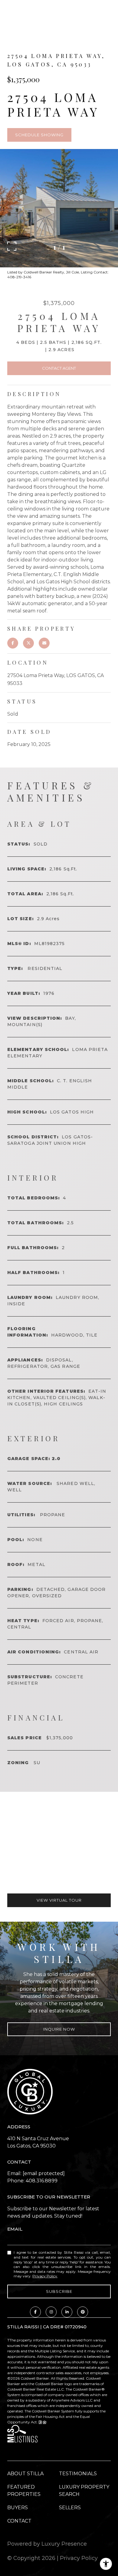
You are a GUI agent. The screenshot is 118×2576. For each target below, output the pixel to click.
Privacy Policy (45, 2276)
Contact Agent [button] (59, 368)
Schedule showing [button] (39, 135)
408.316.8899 (42, 2181)
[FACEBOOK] (35, 2312)
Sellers (70, 2508)
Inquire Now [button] (59, 2029)
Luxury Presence (64, 2544)
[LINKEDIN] (67, 2312)
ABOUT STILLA (25, 2474)
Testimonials (78, 2474)
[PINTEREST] (83, 2312)
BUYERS (18, 2508)
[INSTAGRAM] (51, 2312)
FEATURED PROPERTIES (24, 2491)
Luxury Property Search (84, 2491)
